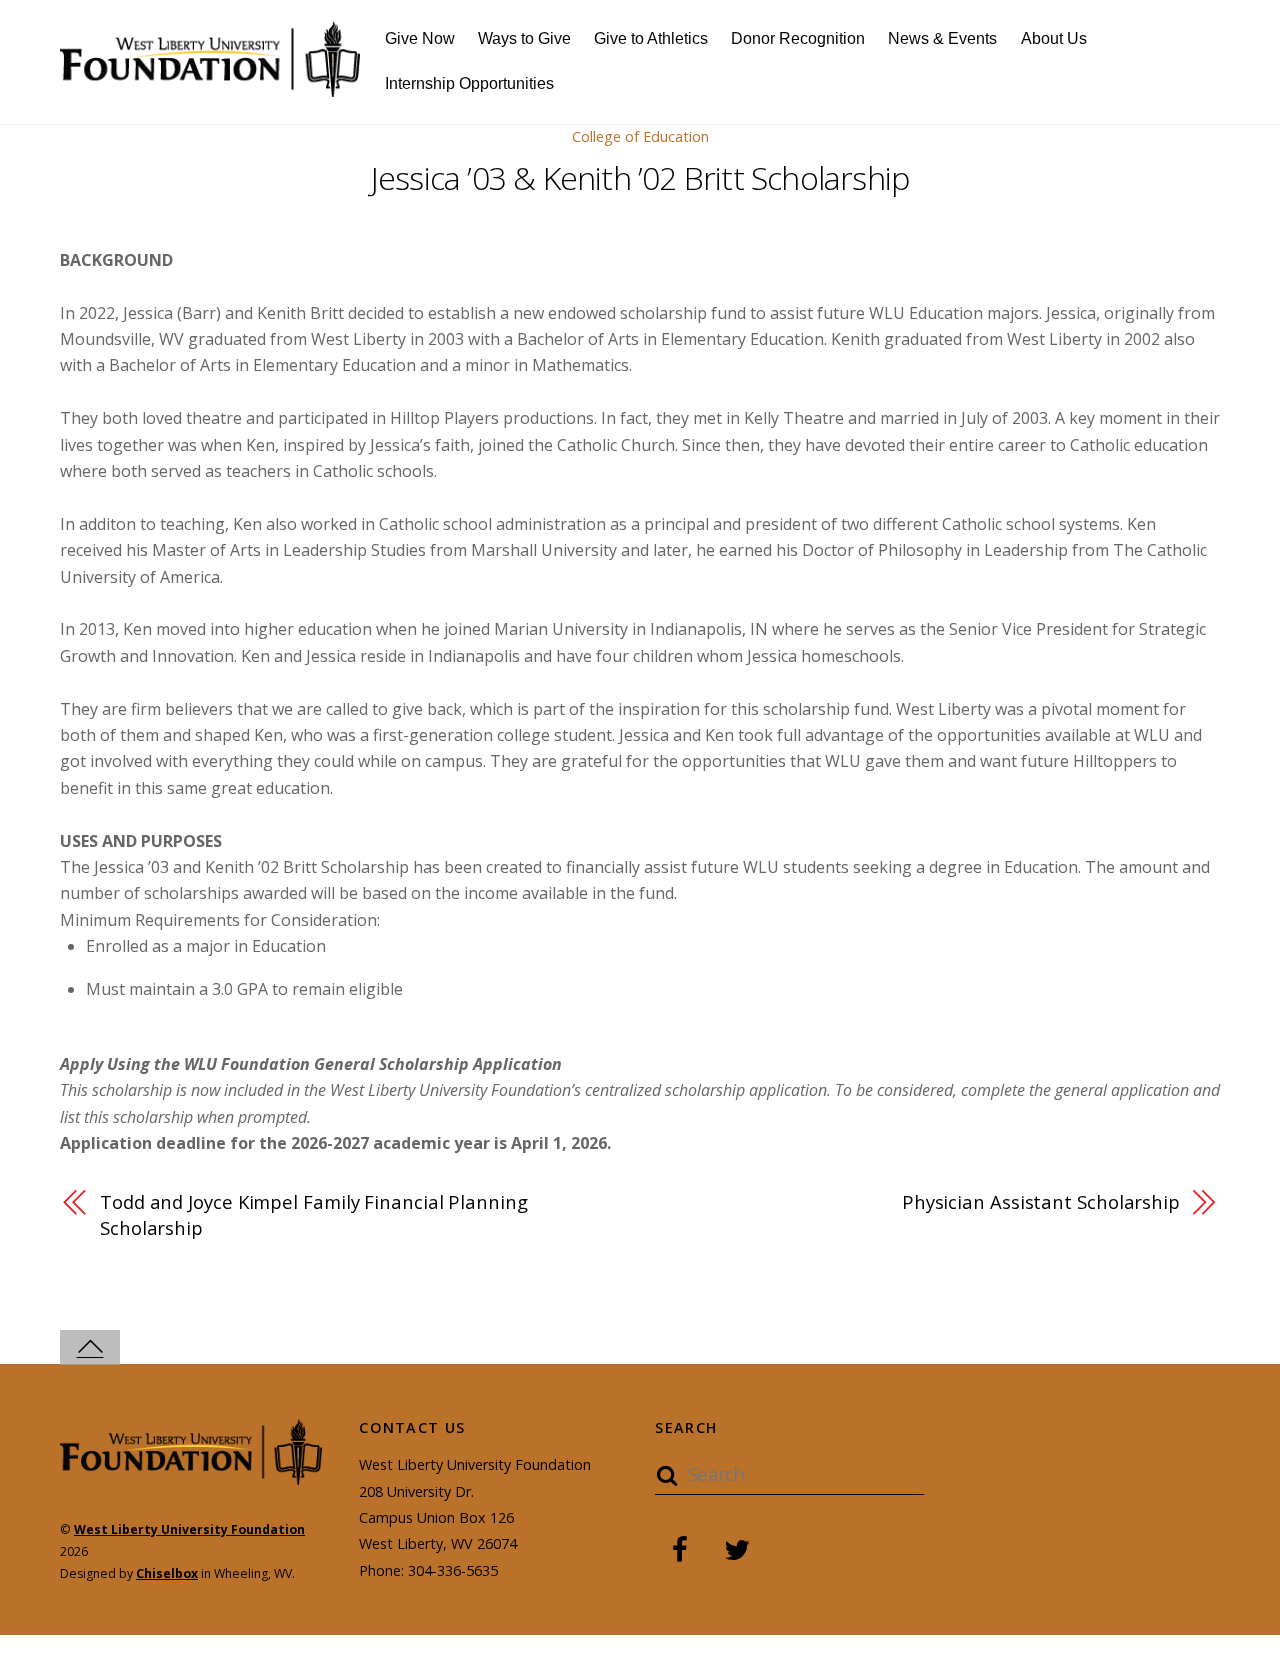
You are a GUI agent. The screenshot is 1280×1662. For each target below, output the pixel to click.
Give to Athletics (651, 38)
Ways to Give (524, 38)
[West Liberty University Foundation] (210, 85)
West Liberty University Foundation (189, 1529)
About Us (1054, 38)
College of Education (640, 136)
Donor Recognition (798, 38)
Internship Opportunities (469, 83)
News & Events (942, 38)
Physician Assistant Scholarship (1041, 1201)
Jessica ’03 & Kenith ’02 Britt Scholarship (640, 177)
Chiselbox (167, 1573)
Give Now (420, 38)
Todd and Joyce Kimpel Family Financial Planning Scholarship (314, 1214)
